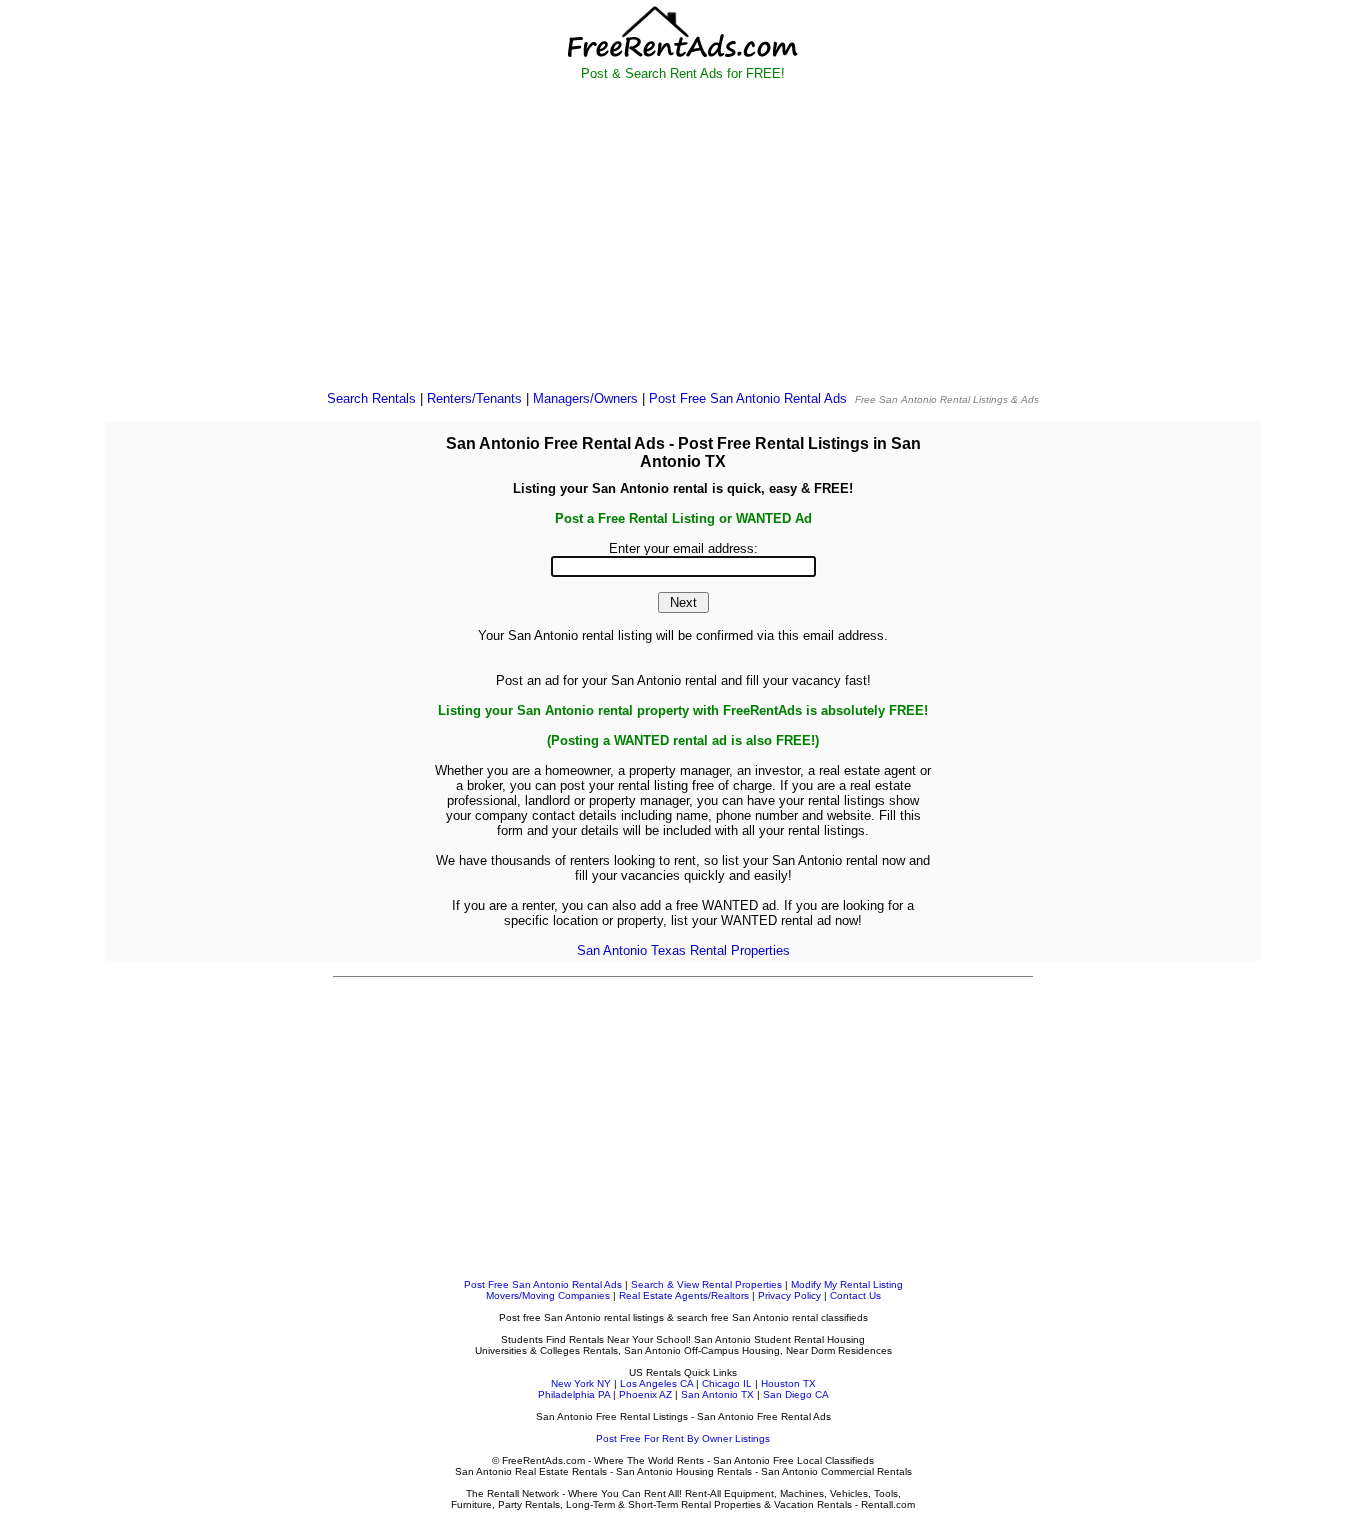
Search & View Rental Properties (706, 1284)
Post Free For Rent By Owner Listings (683, 1438)
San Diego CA (796, 1394)
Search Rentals (371, 398)
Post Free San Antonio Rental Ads (748, 398)
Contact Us (855, 1295)
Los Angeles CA (656, 1383)
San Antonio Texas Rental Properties (683, 950)
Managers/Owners (585, 398)
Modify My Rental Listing (847, 1284)
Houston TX (788, 1383)
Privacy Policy (789, 1295)
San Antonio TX (717, 1394)
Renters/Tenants (474, 398)
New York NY (581, 1383)
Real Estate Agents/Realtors (684, 1295)
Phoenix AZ (645, 1394)
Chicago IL (727, 1383)
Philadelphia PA (574, 1394)
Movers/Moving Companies (548, 1295)
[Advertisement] (683, 236)
